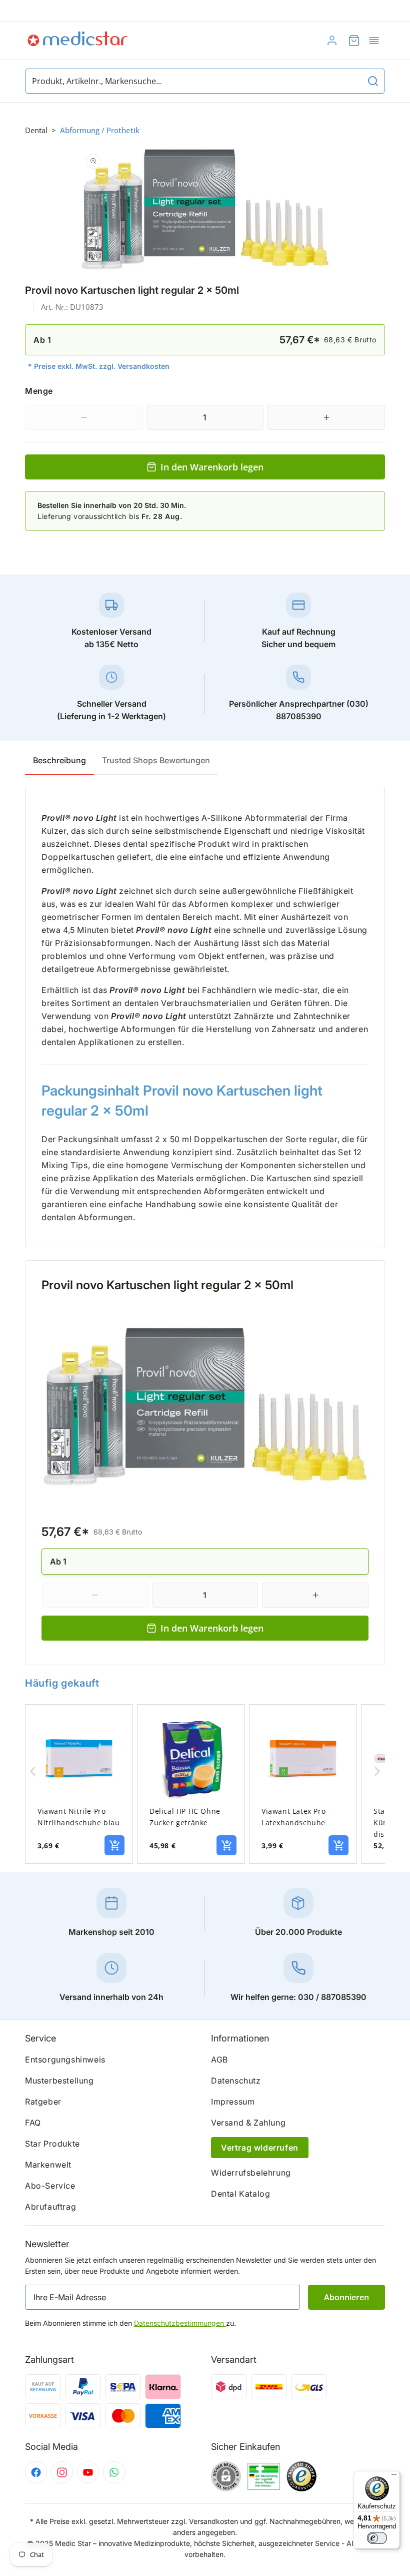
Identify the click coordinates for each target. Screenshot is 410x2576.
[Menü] (394, 2477)
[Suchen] (373, 81)
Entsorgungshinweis (65, 2059)
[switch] (377, 2538)
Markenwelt (48, 2165)
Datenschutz (236, 2081)
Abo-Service (50, 2186)
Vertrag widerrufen (260, 2148)
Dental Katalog (240, 2194)
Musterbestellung (59, 2081)
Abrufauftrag (50, 2207)
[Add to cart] (114, 1845)
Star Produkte (52, 2144)
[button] (374, 41)
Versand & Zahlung (248, 2123)
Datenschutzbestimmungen (180, 2323)
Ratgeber (43, 2102)
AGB (219, 2059)
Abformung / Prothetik (100, 130)
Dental (36, 130)
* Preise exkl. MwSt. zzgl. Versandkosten (99, 366)
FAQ (33, 2123)
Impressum (233, 2102)
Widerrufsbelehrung (251, 2173)
